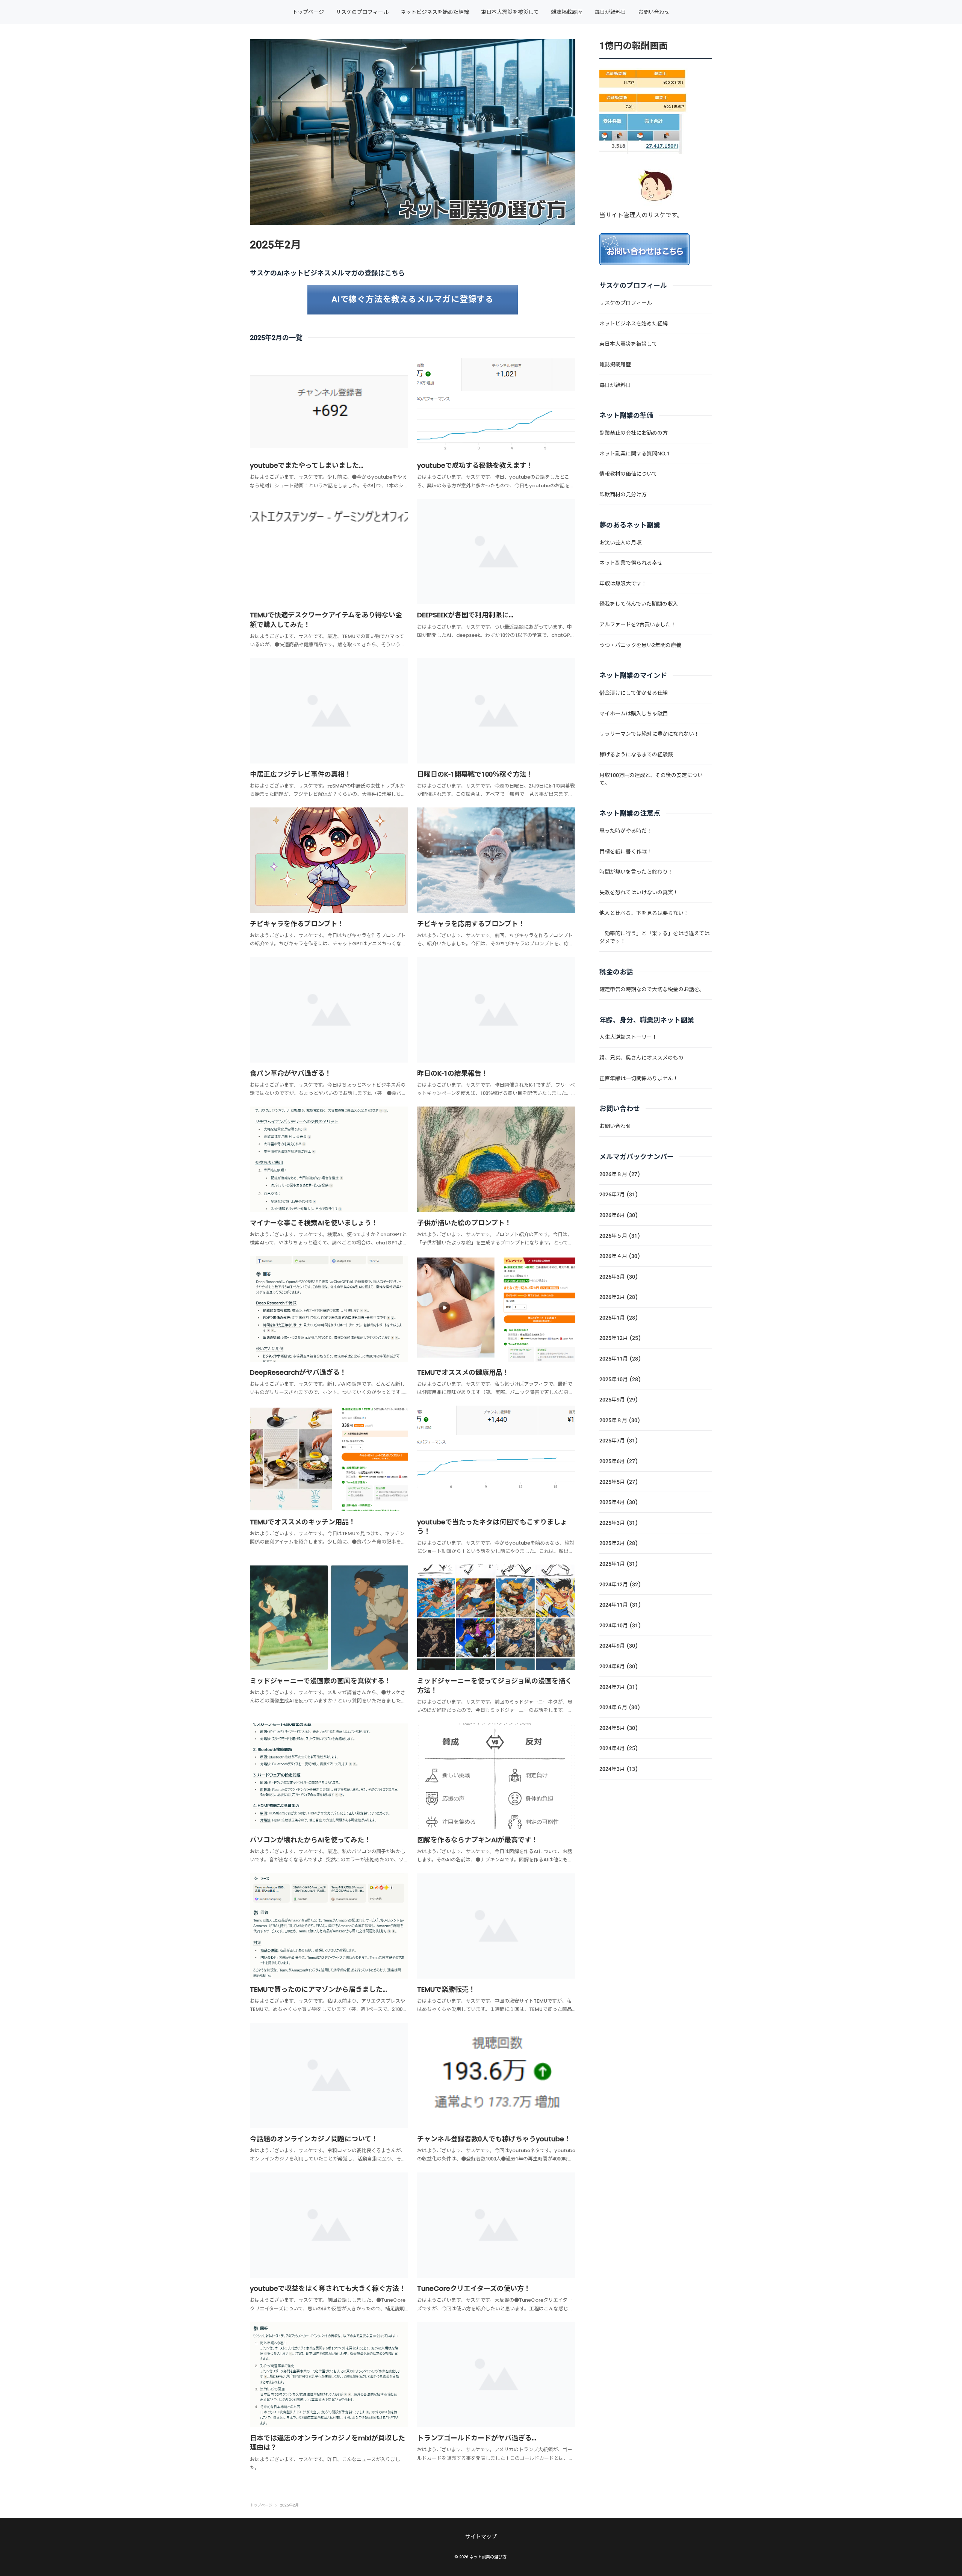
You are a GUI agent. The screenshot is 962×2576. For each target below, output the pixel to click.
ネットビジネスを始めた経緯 (435, 12)
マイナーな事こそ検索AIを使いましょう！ (314, 1223)
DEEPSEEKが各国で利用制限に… (465, 615)
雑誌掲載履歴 (567, 12)
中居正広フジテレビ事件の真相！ (301, 774)
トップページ (308, 12)
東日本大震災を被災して (510, 12)
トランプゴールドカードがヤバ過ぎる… (477, 2438)
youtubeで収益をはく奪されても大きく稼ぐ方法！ (328, 2288)
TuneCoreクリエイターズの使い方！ (474, 2288)
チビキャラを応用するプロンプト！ (471, 924)
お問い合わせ (654, 12)
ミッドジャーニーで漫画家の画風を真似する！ (321, 1681)
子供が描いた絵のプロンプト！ (464, 1223)
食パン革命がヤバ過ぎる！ (291, 1073)
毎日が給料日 (610, 12)
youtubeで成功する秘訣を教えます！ (475, 465)
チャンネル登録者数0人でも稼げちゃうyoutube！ (494, 2139)
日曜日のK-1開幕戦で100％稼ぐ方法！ (475, 774)
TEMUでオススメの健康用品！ (463, 1372)
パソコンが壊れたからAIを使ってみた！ (310, 1840)
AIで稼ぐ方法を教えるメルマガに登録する (413, 299)
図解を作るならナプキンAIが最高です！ (478, 1840)
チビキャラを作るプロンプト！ (297, 924)
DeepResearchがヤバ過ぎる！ (298, 1372)
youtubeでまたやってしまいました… (307, 465)
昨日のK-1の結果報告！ (453, 1073)
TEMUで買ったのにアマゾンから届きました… (318, 1989)
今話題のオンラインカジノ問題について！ (314, 2139)
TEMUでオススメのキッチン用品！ (303, 1522)
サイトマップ (481, 2537)
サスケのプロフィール (362, 12)
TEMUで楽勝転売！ (446, 1989)
